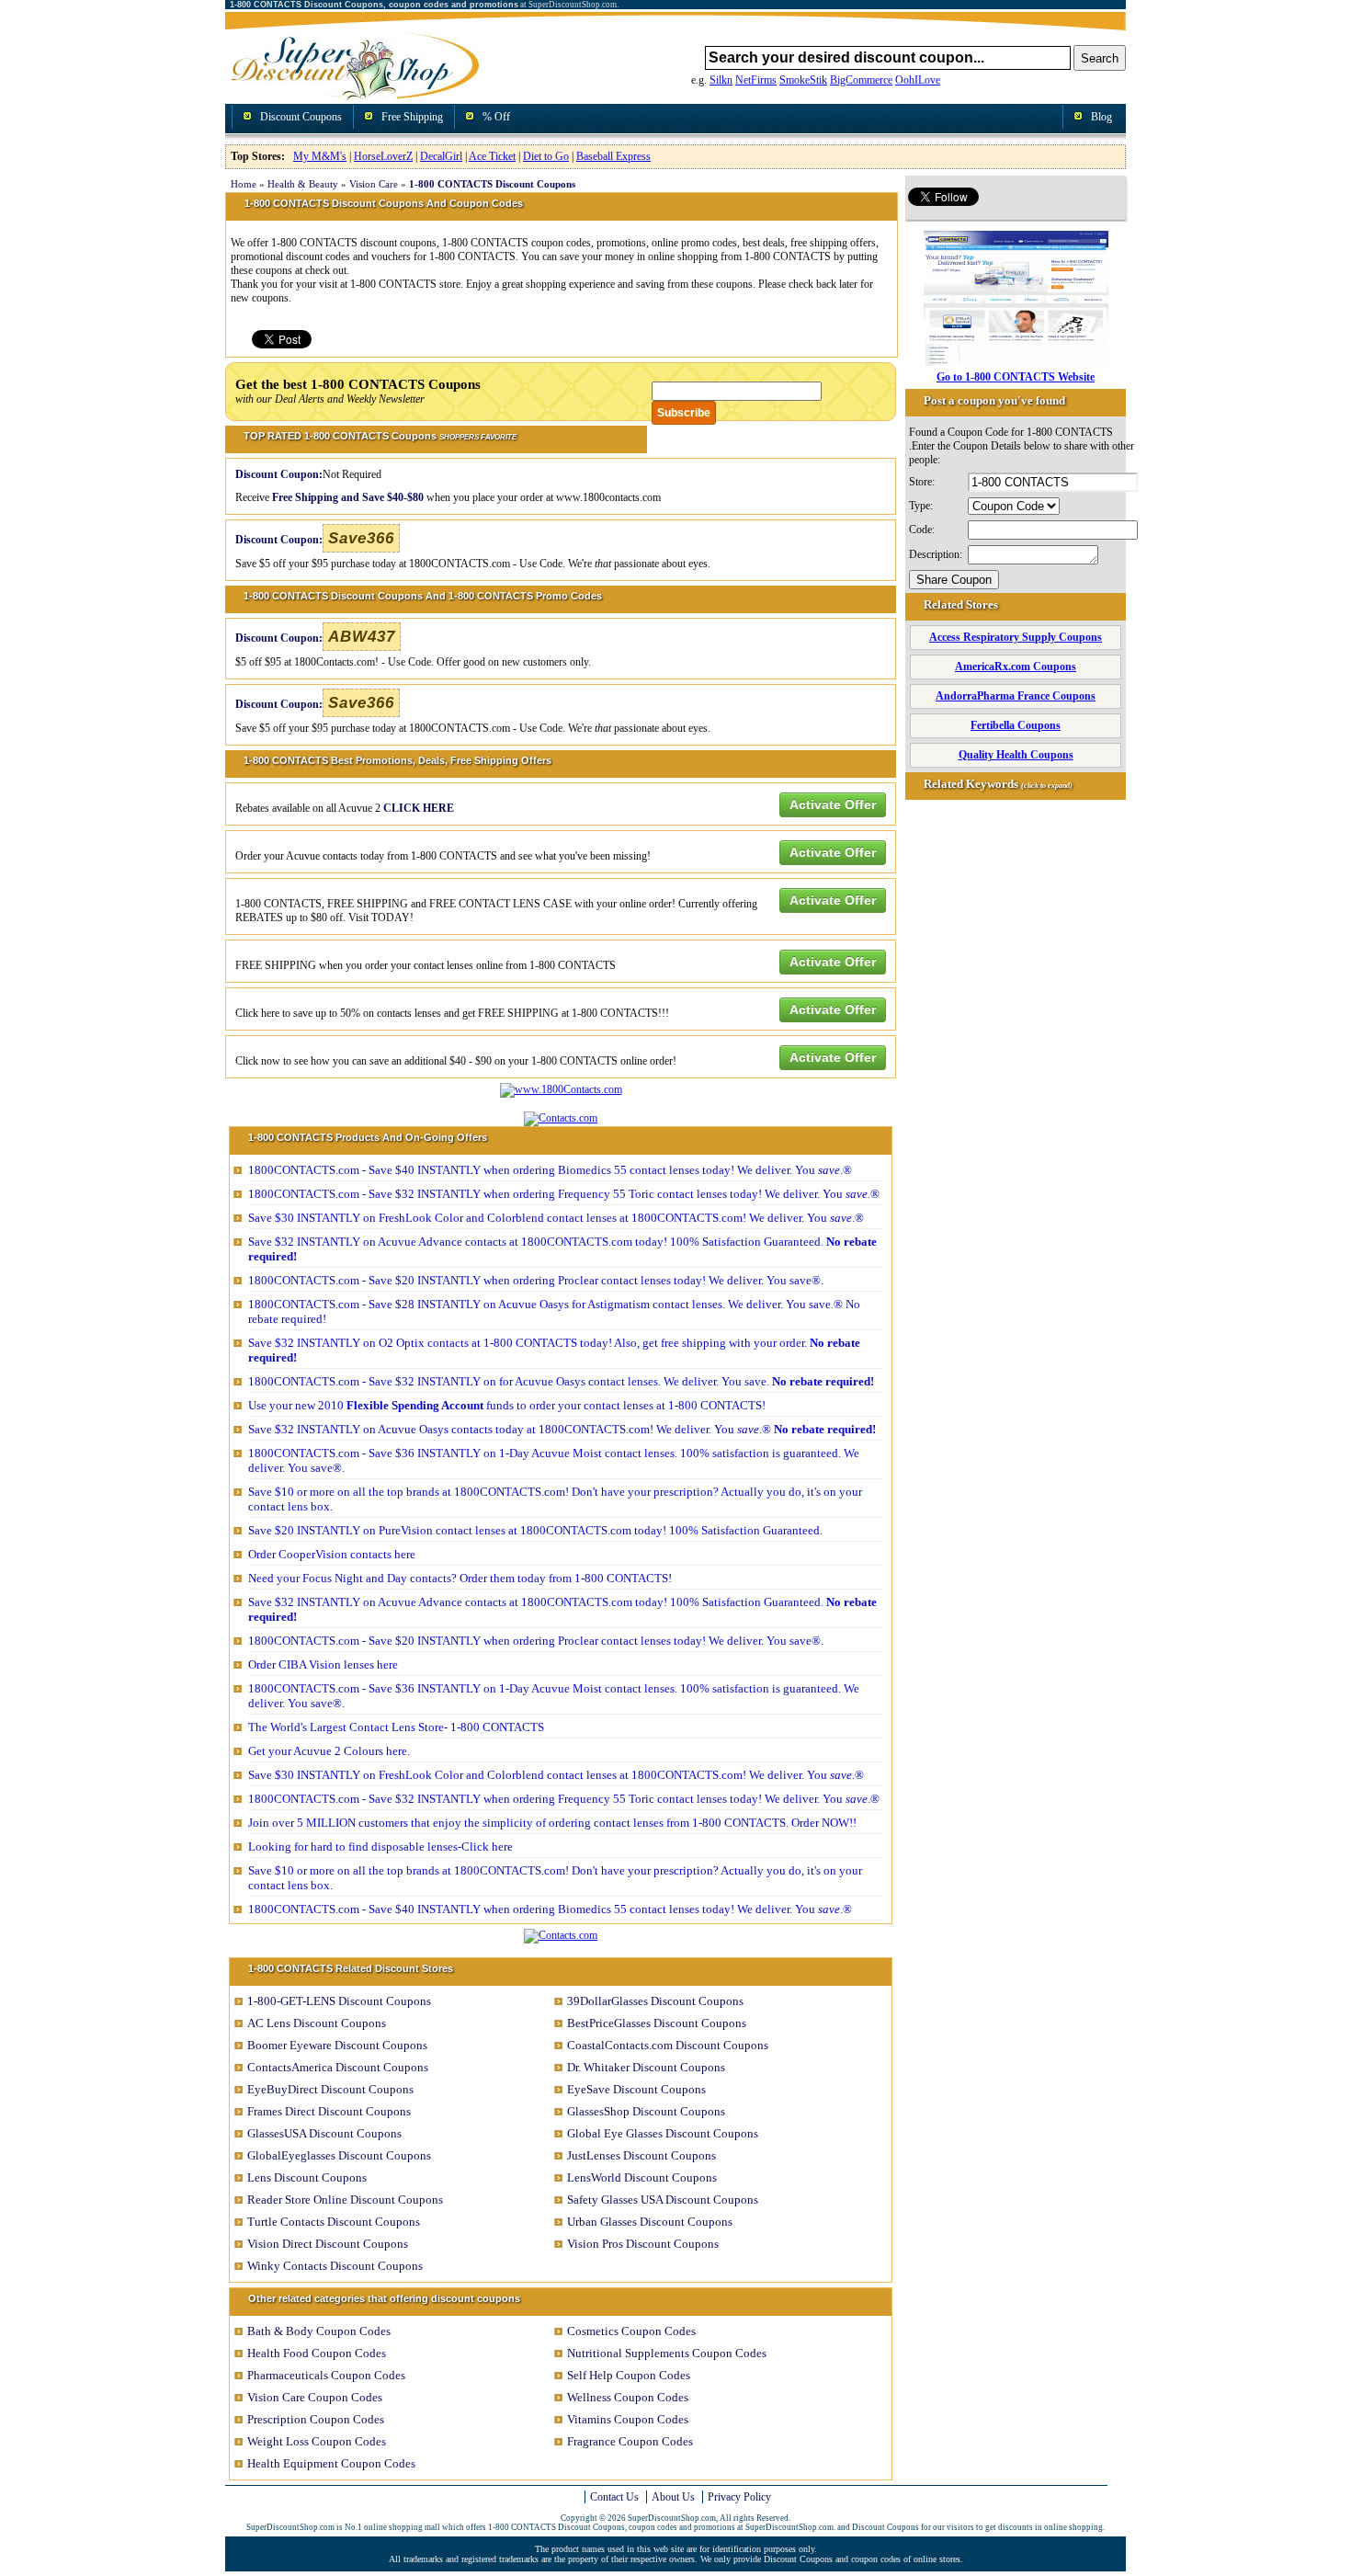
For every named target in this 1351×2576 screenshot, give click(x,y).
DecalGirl (441, 156)
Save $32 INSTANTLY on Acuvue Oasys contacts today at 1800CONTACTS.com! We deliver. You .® (562, 1429)
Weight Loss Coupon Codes (317, 2441)
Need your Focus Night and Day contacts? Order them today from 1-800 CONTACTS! (460, 1578)
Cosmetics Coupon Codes (631, 2331)
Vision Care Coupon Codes (315, 2397)
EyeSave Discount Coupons (636, 2089)
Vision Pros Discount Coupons (643, 2244)
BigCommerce (861, 80)
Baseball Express (613, 156)
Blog (1101, 117)
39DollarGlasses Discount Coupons (655, 2001)
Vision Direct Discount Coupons (328, 2244)
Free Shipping (412, 117)
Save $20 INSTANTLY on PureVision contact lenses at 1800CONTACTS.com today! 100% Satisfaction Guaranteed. (535, 1530)
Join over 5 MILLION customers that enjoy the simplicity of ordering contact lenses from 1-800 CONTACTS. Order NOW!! (552, 1823)
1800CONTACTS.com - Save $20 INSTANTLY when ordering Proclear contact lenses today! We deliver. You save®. (536, 1280)
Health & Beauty (303, 184)
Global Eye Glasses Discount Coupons (663, 2133)
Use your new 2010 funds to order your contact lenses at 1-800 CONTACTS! (507, 1405)
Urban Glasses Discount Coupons (650, 2222)
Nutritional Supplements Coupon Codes (667, 2353)
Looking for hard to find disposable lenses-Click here (380, 1847)
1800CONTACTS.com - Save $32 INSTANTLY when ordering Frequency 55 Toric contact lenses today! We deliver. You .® (564, 1194)
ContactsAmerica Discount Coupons (338, 2067)
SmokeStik (803, 80)
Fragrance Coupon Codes (630, 2441)
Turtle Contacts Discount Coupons (334, 2222)
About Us (673, 2497)
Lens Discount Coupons (307, 2177)
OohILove (918, 80)
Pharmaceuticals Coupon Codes (326, 2375)
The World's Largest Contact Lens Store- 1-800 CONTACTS (396, 1727)
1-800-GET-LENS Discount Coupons (339, 2001)
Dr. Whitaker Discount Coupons (646, 2067)
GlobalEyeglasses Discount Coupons (339, 2155)
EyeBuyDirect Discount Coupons (330, 2089)
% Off (496, 117)
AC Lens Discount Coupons (317, 2023)
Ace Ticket (492, 156)
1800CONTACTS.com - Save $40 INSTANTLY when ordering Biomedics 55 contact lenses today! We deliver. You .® (550, 1170)
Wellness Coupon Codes (628, 2397)
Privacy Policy (739, 2497)
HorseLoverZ (383, 156)
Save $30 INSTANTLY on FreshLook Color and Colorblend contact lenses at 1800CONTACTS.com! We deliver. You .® (556, 1218)
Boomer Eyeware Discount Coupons (337, 2045)
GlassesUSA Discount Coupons (324, 2133)
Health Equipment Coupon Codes (331, 2463)
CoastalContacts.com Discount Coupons (668, 2045)
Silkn (721, 80)
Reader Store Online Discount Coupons (345, 2200)
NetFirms (756, 80)
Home (244, 184)
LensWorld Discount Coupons (642, 2177)
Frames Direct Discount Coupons (329, 2111)
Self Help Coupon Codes (629, 2375)
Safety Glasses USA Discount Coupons (663, 2200)
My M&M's (320, 156)
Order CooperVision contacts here (332, 1554)
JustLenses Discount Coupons (641, 2155)
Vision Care (374, 184)
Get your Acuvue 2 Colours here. (329, 1751)
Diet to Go (546, 156)
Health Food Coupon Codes (317, 2353)
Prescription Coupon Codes (316, 2419)
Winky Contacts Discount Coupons (335, 2266)
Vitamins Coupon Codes (628, 2419)
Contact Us (614, 2497)
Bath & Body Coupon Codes (319, 2331)
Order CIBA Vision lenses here (323, 1664)
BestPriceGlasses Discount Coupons (657, 2023)
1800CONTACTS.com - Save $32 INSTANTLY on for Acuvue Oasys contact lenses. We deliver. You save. (561, 1381)
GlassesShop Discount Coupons (646, 2111)
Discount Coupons (301, 117)
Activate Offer (833, 804)
